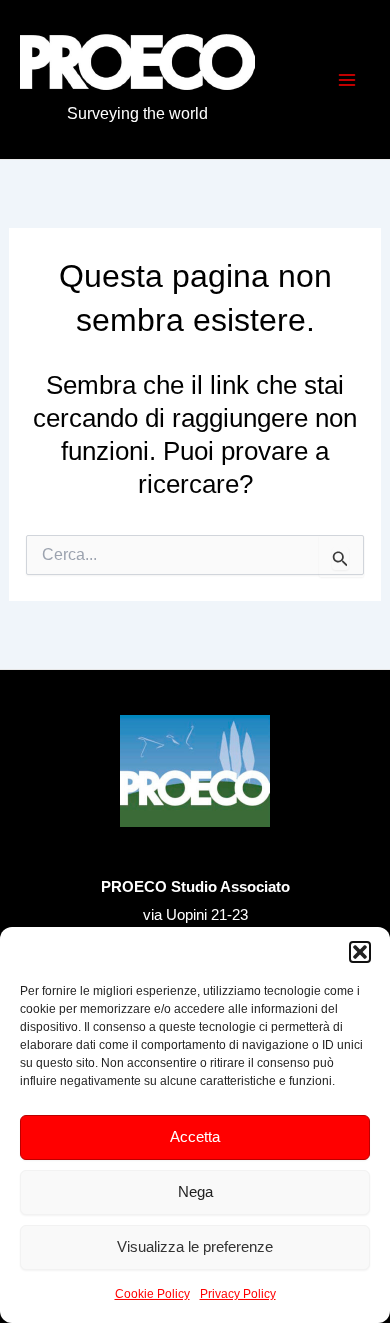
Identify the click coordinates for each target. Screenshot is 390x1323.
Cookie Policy (152, 1294)
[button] (360, 952)
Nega (195, 1191)
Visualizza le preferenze (195, 1246)
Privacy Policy (238, 1294)
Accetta (195, 1136)
